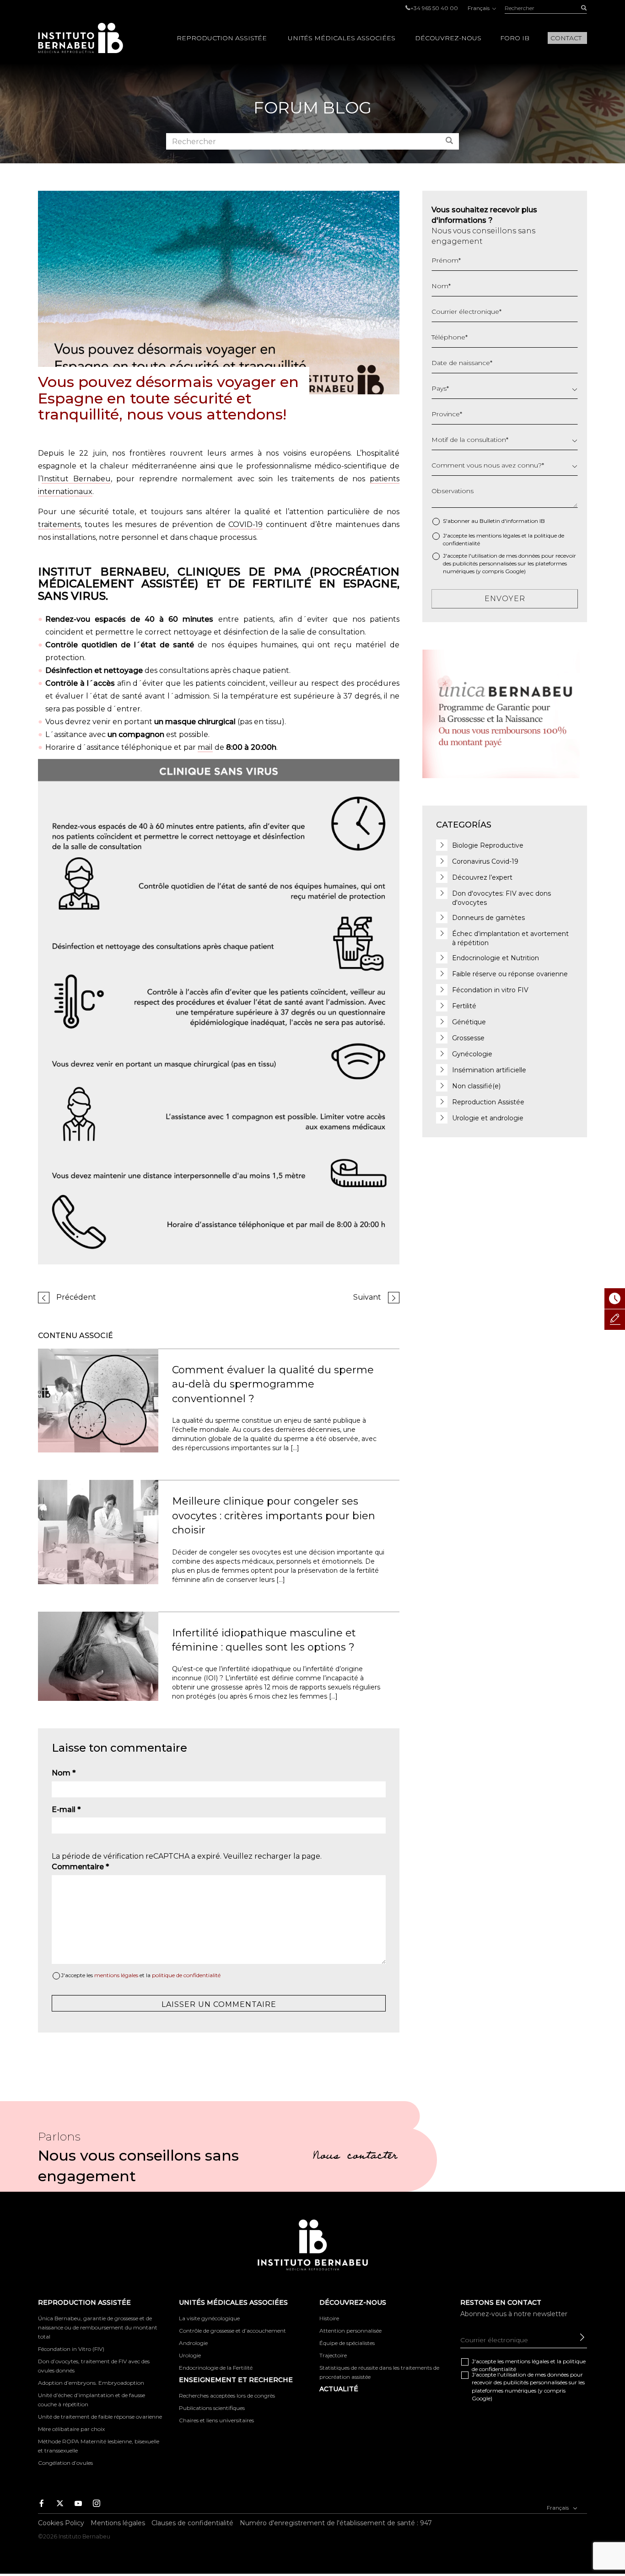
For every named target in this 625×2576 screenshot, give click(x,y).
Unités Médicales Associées (342, 38)
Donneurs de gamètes (488, 918)
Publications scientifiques (212, 2408)
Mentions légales (118, 2523)
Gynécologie (472, 1054)
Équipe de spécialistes (347, 2343)
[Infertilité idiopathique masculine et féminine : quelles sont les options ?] (98, 1656)
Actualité (339, 2389)
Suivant (367, 1297)
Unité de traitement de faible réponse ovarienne (100, 2417)
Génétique (469, 1022)
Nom (64, 1773)
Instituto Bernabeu (81, 38)
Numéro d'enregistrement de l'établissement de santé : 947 (336, 2523)
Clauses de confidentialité (192, 2523)
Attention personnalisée (350, 2331)
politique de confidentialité (186, 1975)
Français (479, 8)
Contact (566, 38)
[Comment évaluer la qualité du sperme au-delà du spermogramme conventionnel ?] (98, 1400)
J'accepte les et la (141, 1975)
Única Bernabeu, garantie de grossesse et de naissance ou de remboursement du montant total (98, 2327)
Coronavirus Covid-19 (485, 861)
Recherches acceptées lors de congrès (227, 2396)
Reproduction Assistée (222, 38)
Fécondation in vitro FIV (490, 990)
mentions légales (116, 1975)
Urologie (190, 2355)
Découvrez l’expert (482, 877)
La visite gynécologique (209, 2318)
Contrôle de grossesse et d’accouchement (232, 2331)
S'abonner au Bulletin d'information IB (494, 521)
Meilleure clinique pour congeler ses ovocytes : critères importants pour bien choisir (274, 1516)
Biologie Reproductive (488, 845)
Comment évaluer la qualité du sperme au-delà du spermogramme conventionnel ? (273, 1384)
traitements (59, 524)
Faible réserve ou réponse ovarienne (510, 974)
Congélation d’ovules (65, 2463)
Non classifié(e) (476, 1086)
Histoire (329, 2318)
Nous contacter (355, 2157)
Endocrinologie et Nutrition (496, 958)
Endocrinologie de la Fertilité (216, 2368)
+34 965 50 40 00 (434, 8)
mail (205, 747)
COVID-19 (245, 524)
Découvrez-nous (448, 38)
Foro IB (515, 38)
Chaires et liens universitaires (216, 2420)
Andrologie (193, 2343)
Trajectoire (333, 2355)
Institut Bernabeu (76, 479)
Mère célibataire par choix (71, 2429)
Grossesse (468, 1038)
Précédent (76, 1297)
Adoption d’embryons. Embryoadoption (91, 2383)
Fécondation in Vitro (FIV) (71, 2349)
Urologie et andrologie (488, 1118)
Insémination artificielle (489, 1070)
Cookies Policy (61, 2523)
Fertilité (464, 1006)
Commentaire (80, 1867)
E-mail (66, 1810)
